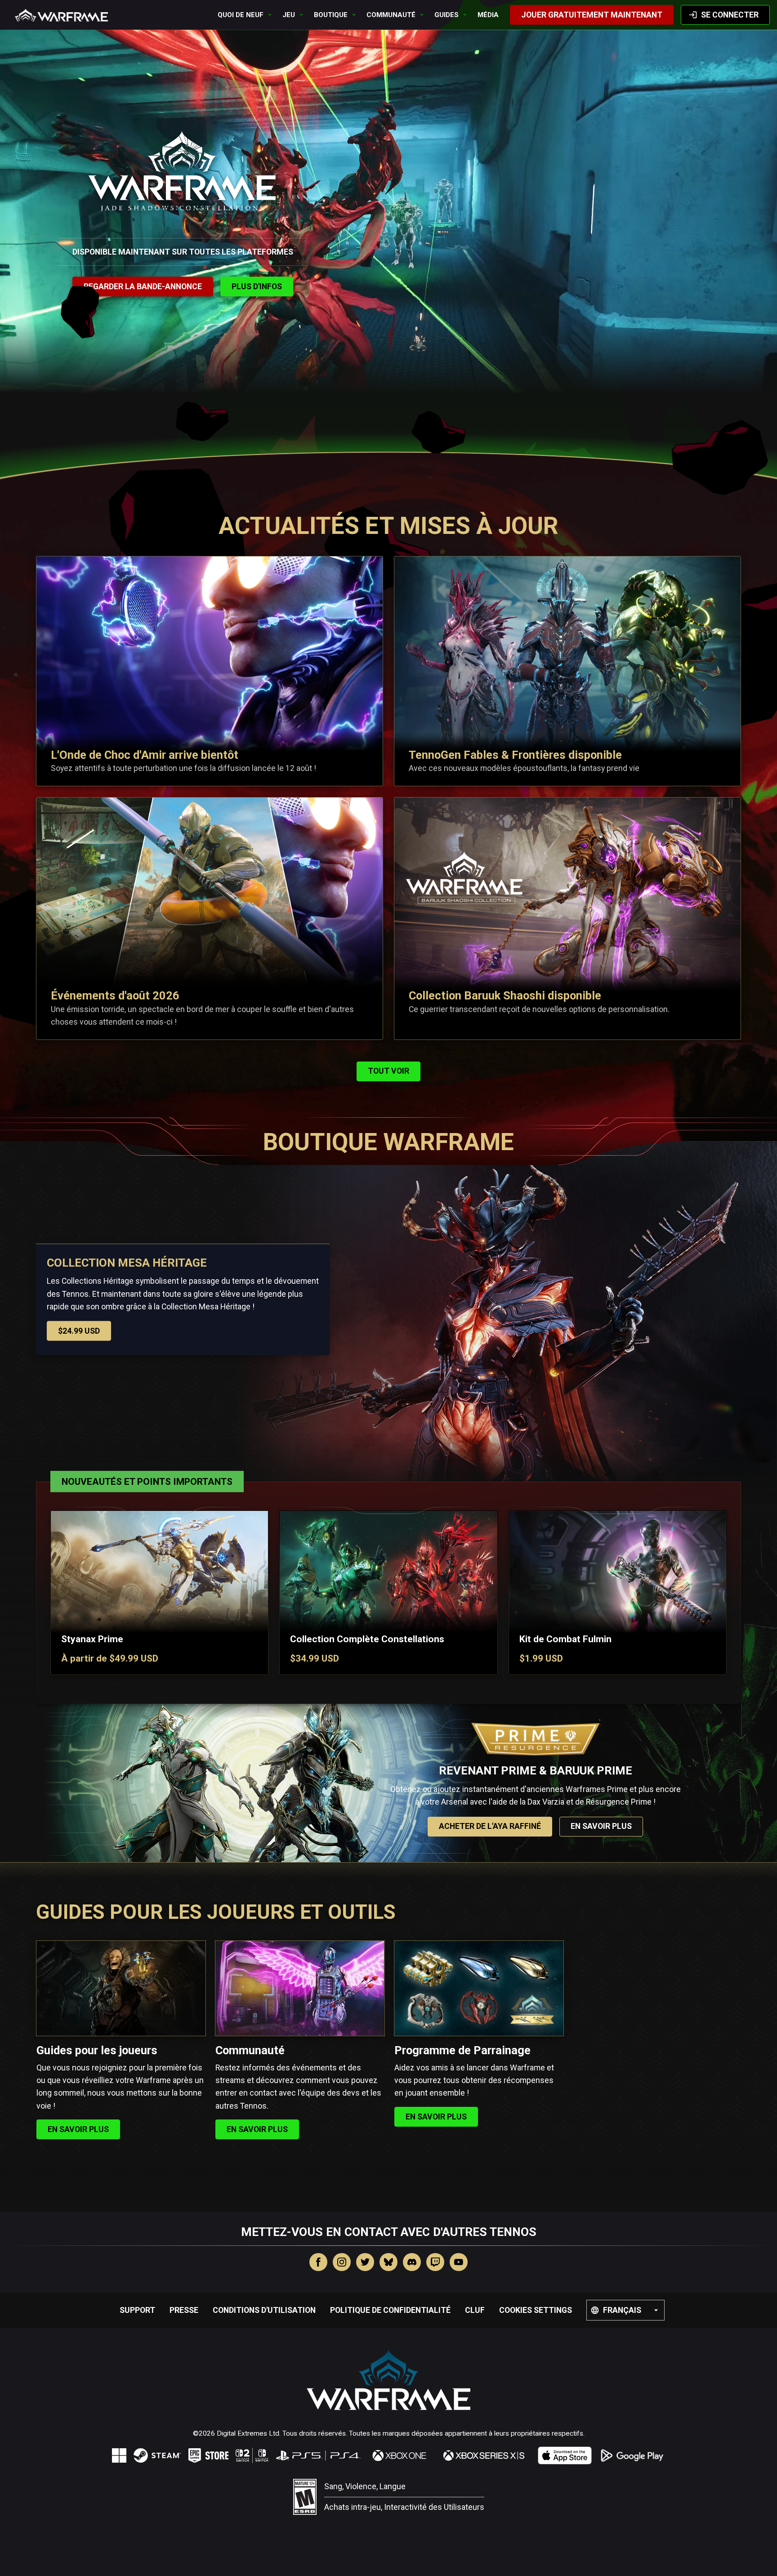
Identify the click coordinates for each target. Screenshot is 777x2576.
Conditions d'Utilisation (264, 2310)
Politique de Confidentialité (390, 2310)
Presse (184, 2310)
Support (137, 2310)
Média (488, 15)
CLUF (475, 2310)
